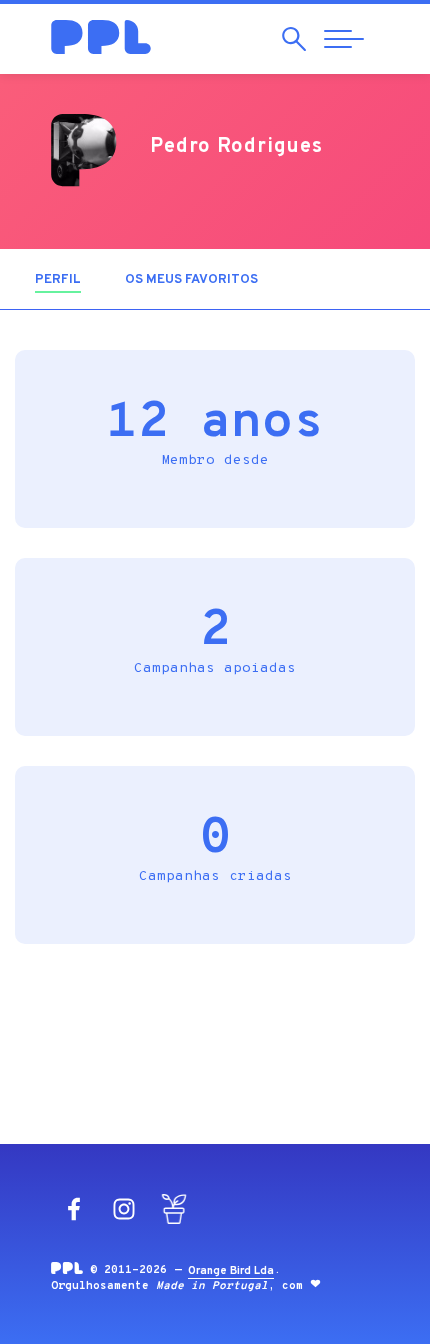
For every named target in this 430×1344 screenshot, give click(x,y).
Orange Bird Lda (231, 1271)
